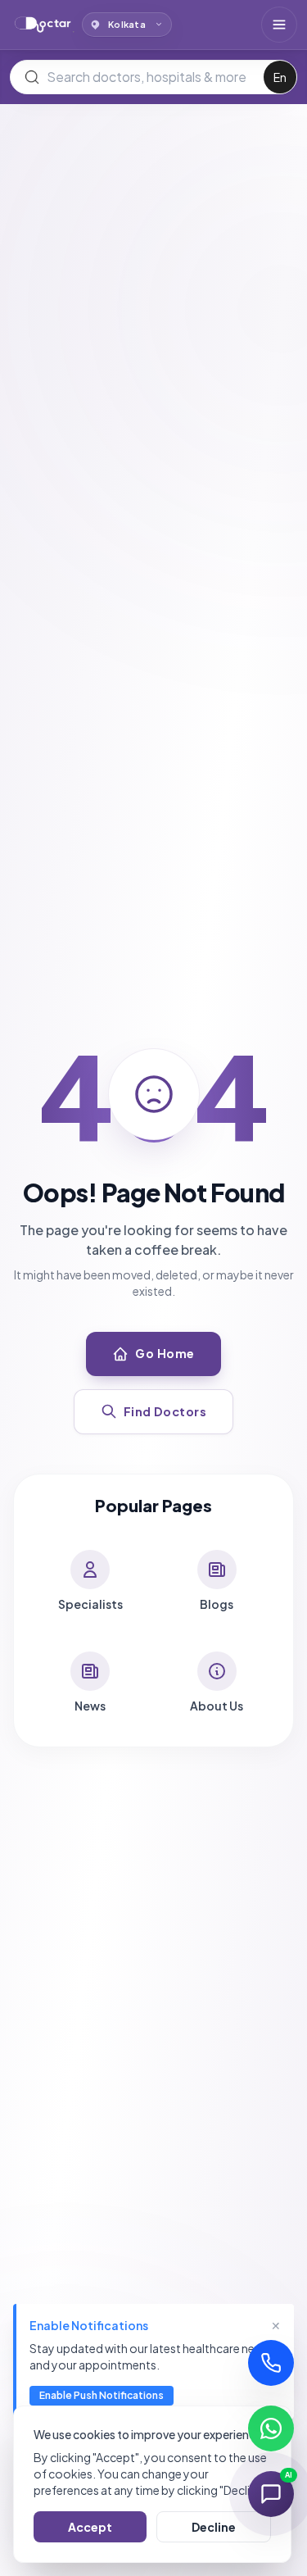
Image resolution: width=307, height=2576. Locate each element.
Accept (90, 2527)
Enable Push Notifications (102, 2395)
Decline (214, 2527)
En (280, 77)
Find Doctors (165, 1411)
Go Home (165, 1353)
